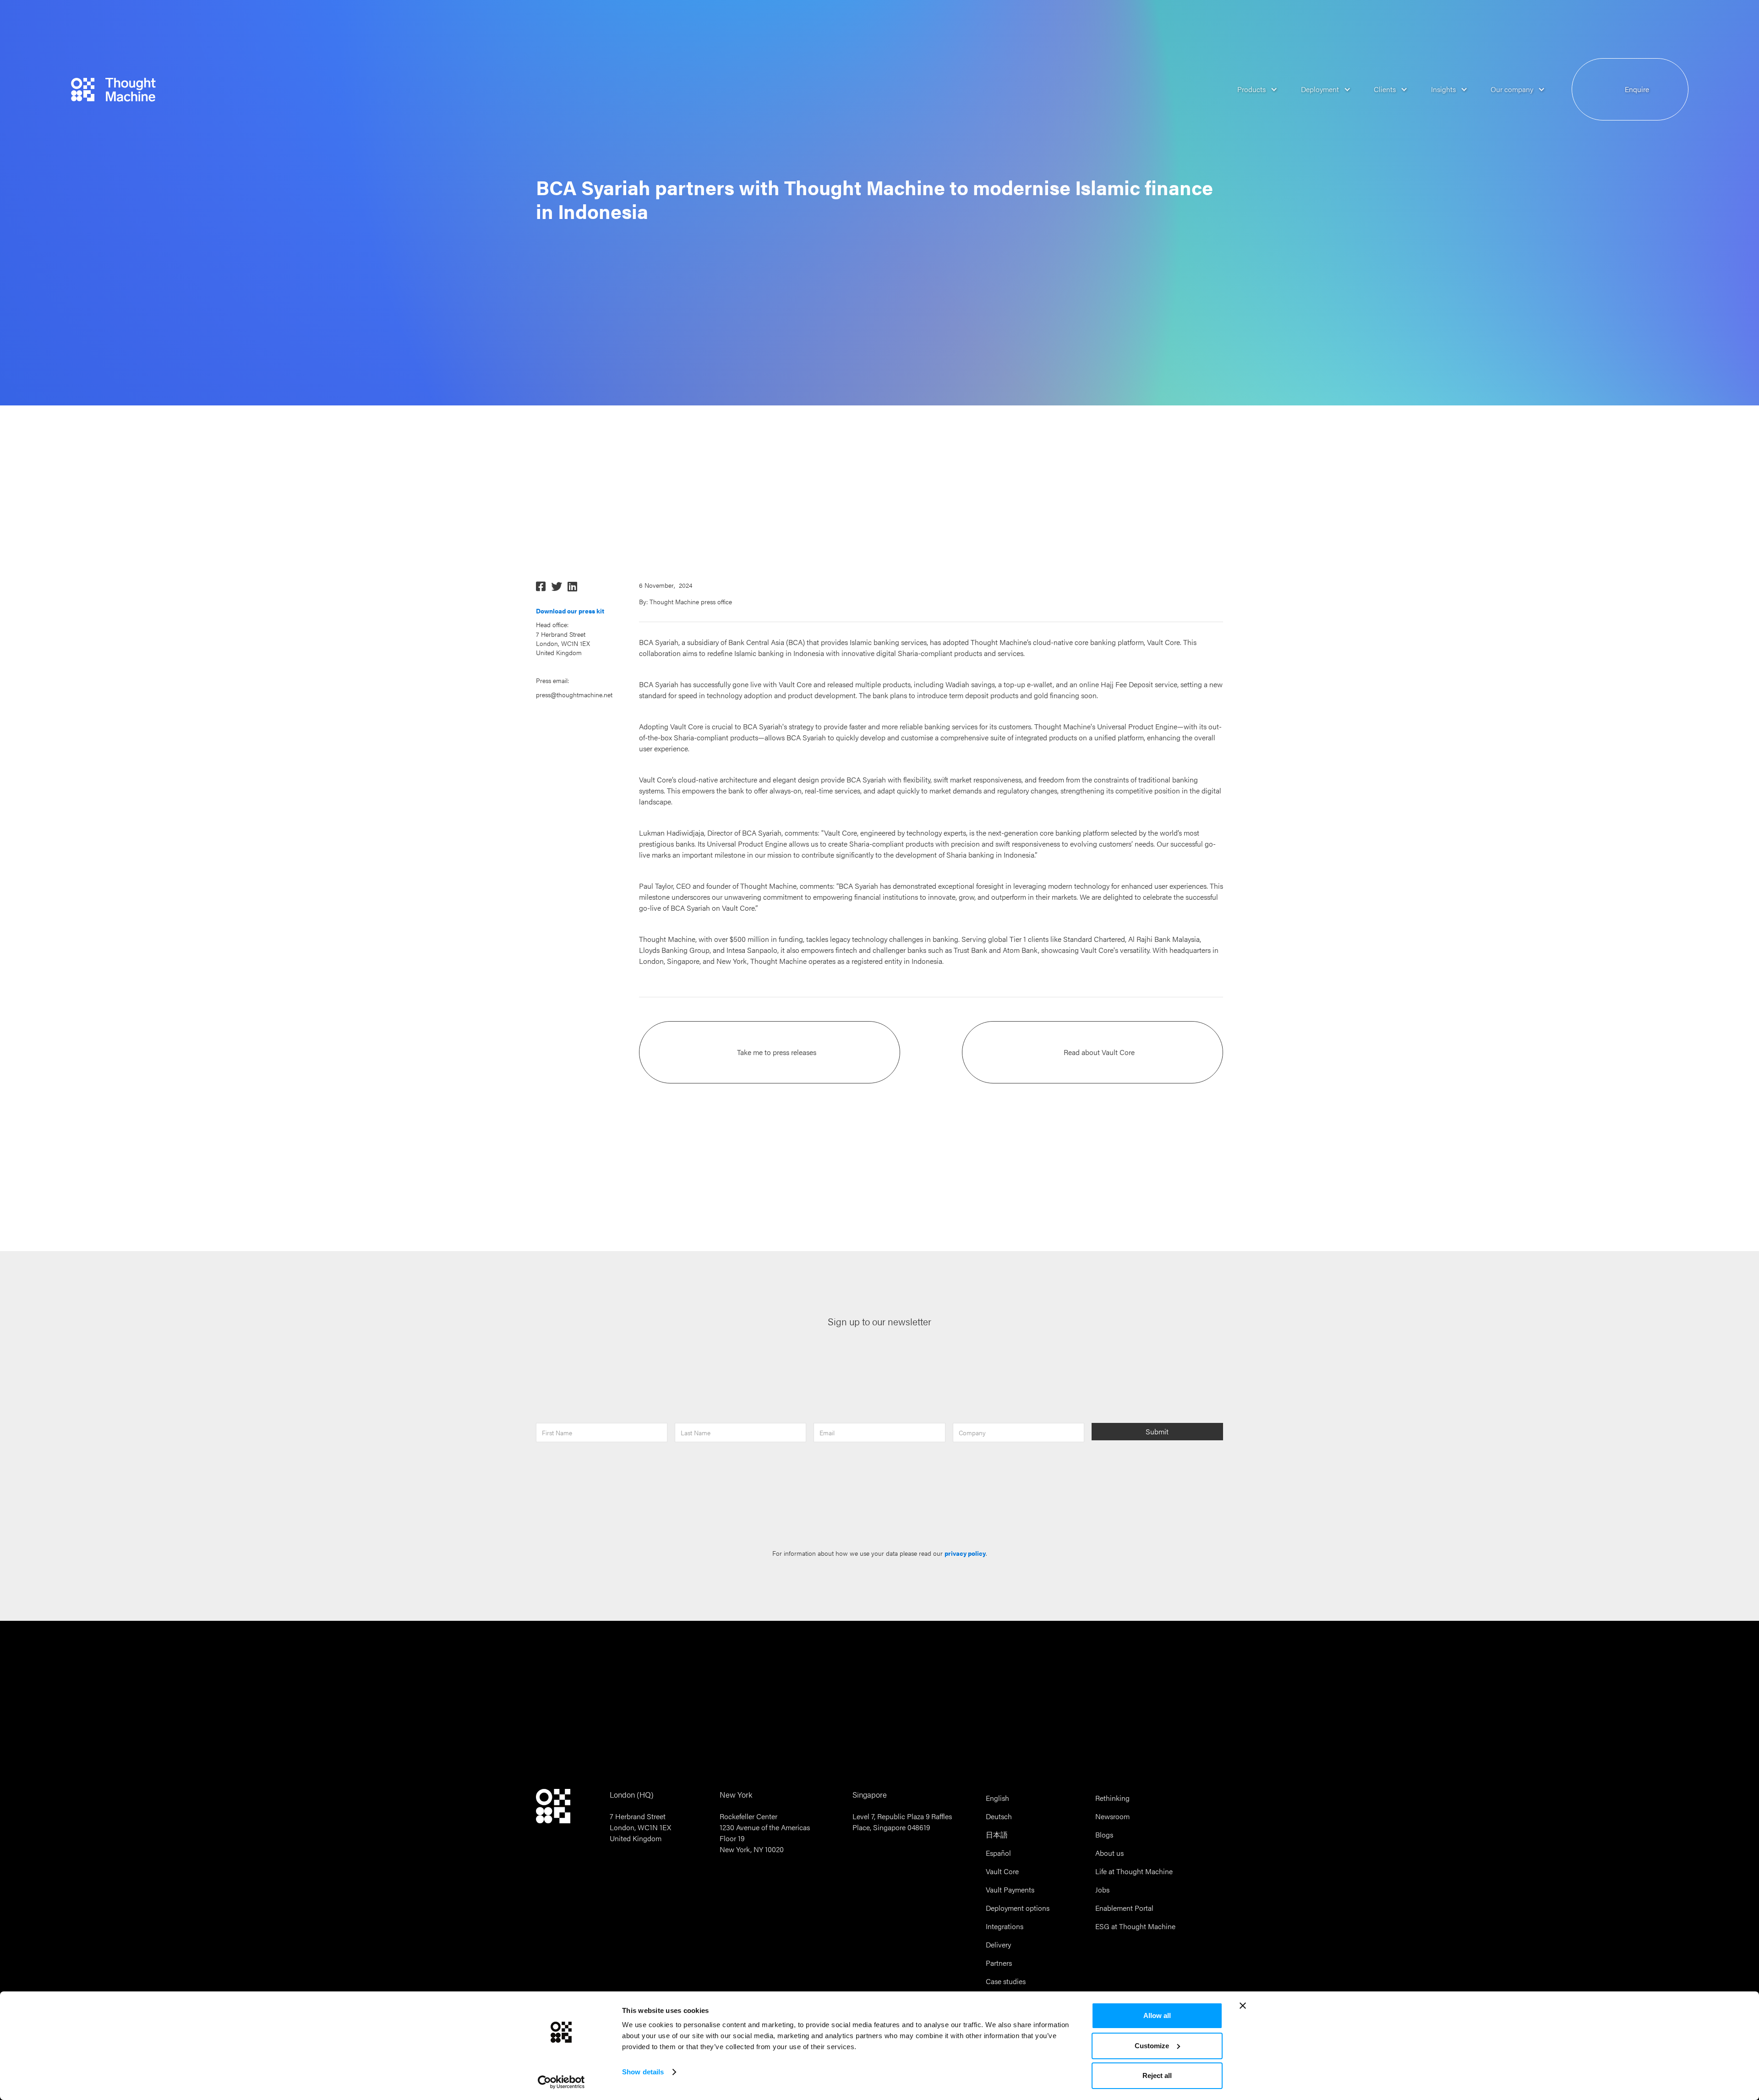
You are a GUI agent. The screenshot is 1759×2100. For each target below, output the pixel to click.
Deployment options (1018, 1908)
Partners (999, 1963)
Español (998, 1853)
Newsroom (1112, 1816)
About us (1109, 1853)
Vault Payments (1010, 1889)
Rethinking (1112, 1798)
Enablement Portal (1124, 1908)
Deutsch (999, 1816)
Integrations (1005, 1926)
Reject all (1157, 2075)
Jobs (1102, 1889)
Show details (643, 2072)
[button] (1251, 90)
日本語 (997, 1835)
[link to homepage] (114, 90)
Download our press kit (570, 611)
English (997, 1798)
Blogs (1104, 1835)
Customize (1152, 2046)
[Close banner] (1243, 2006)
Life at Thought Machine (1134, 1871)
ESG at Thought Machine (1135, 1926)
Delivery (998, 1944)
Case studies (1006, 1981)
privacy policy (965, 1553)
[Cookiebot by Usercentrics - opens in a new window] (561, 2082)
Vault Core (1002, 1871)
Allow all (1157, 2015)
